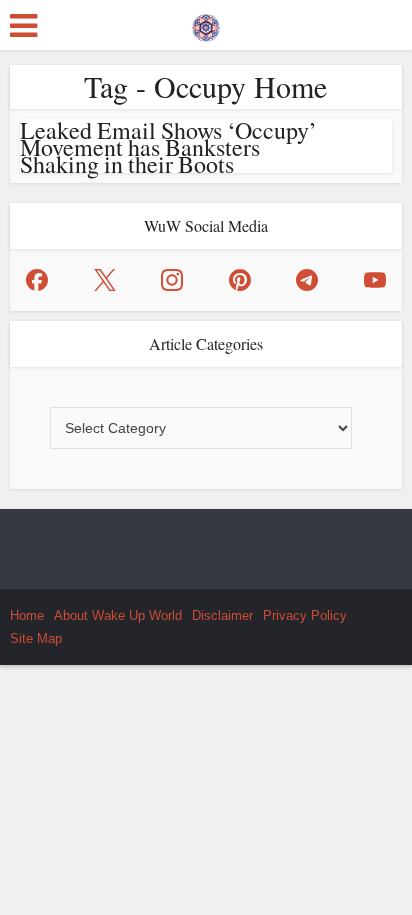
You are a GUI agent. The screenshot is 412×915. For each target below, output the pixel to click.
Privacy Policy (305, 615)
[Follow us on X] (105, 280)
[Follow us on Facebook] (37, 280)
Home (27, 615)
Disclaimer (222, 615)
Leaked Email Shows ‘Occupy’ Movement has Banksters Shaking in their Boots (168, 147)
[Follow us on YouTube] (375, 280)
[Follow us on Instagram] (172, 280)
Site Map (36, 638)
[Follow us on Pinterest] (240, 280)
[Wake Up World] (206, 23)
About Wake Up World (118, 615)
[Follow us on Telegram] (307, 280)
